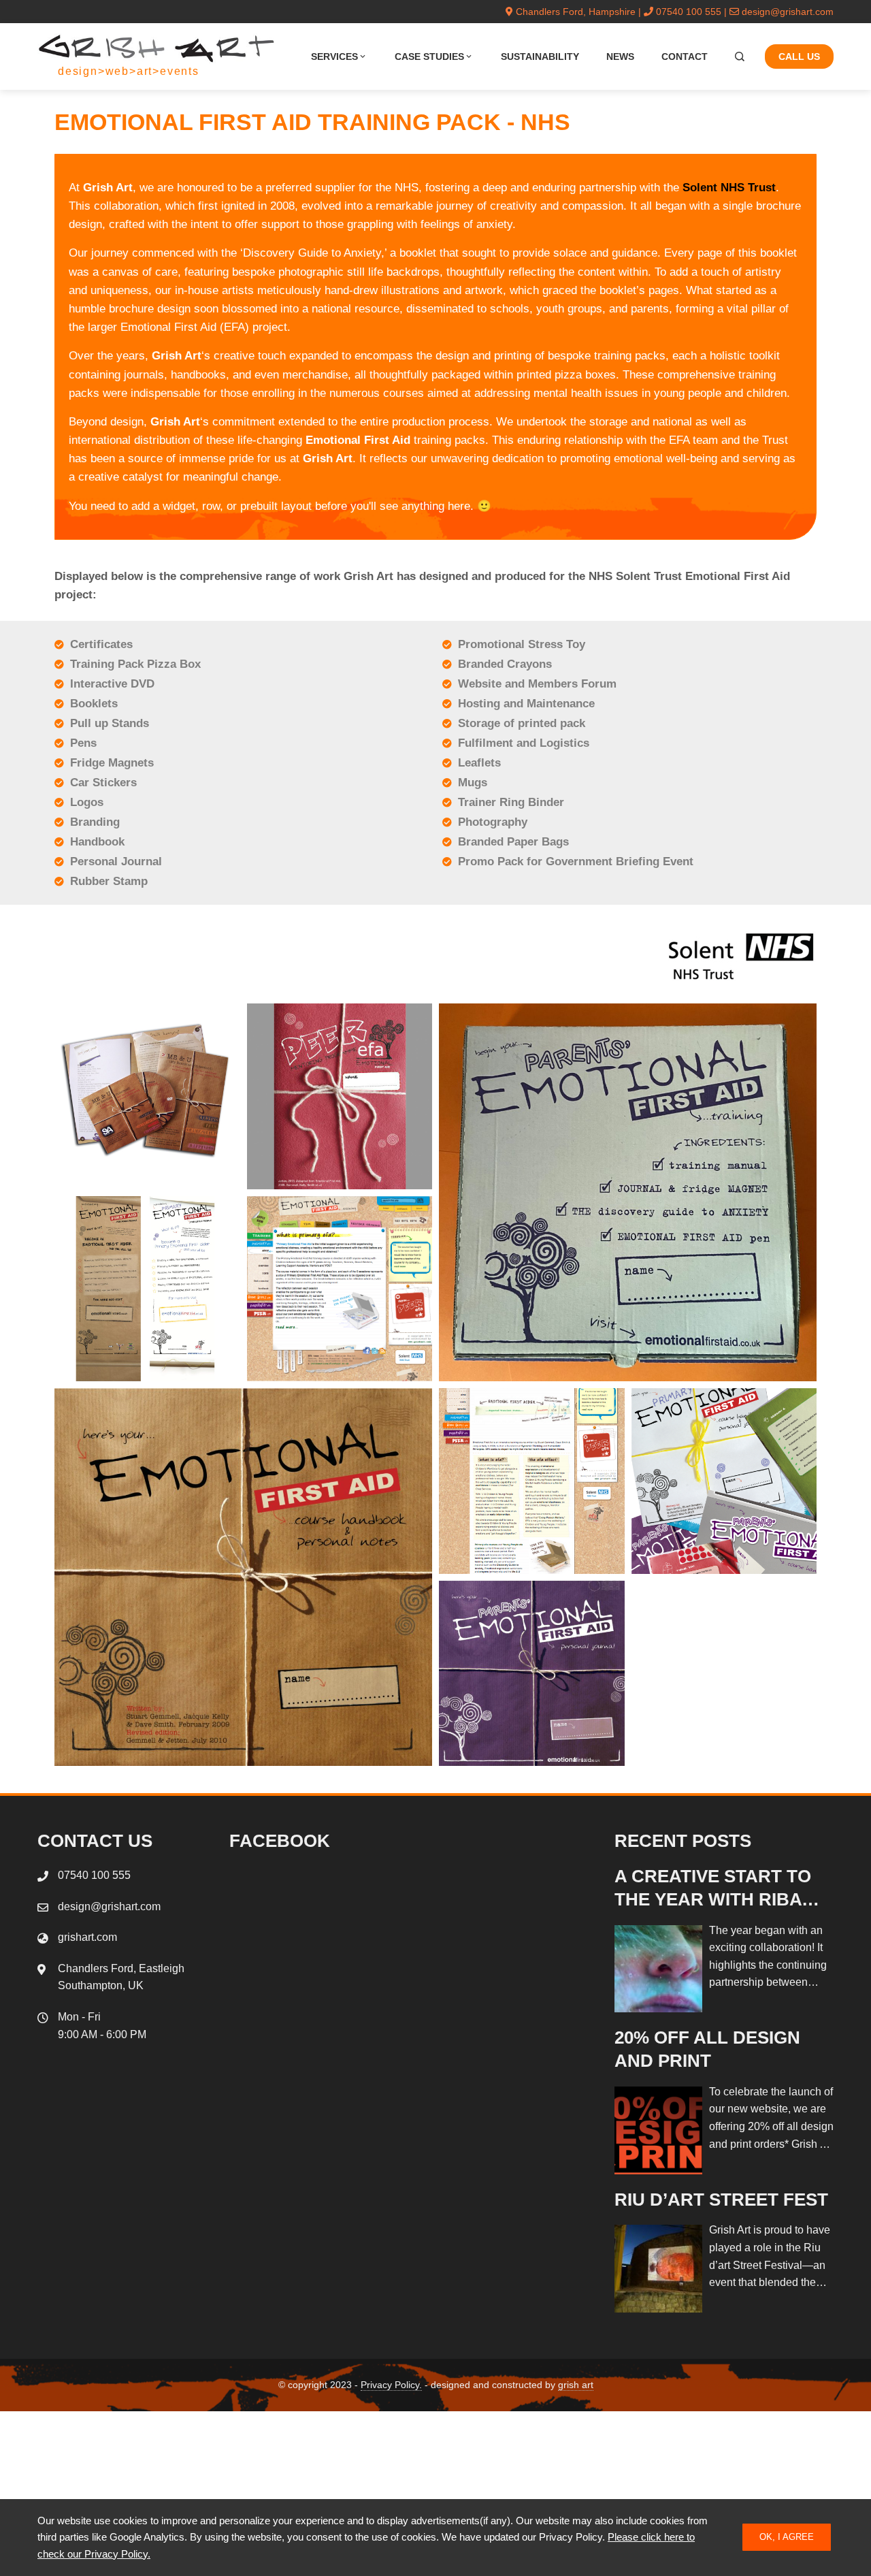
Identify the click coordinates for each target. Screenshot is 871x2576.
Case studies (429, 57)
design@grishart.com (788, 12)
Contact (685, 57)
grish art (576, 2385)
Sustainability (540, 57)
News (620, 57)
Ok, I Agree (787, 2537)
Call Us (799, 57)
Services (334, 57)
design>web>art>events (129, 71)
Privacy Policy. (391, 2385)
